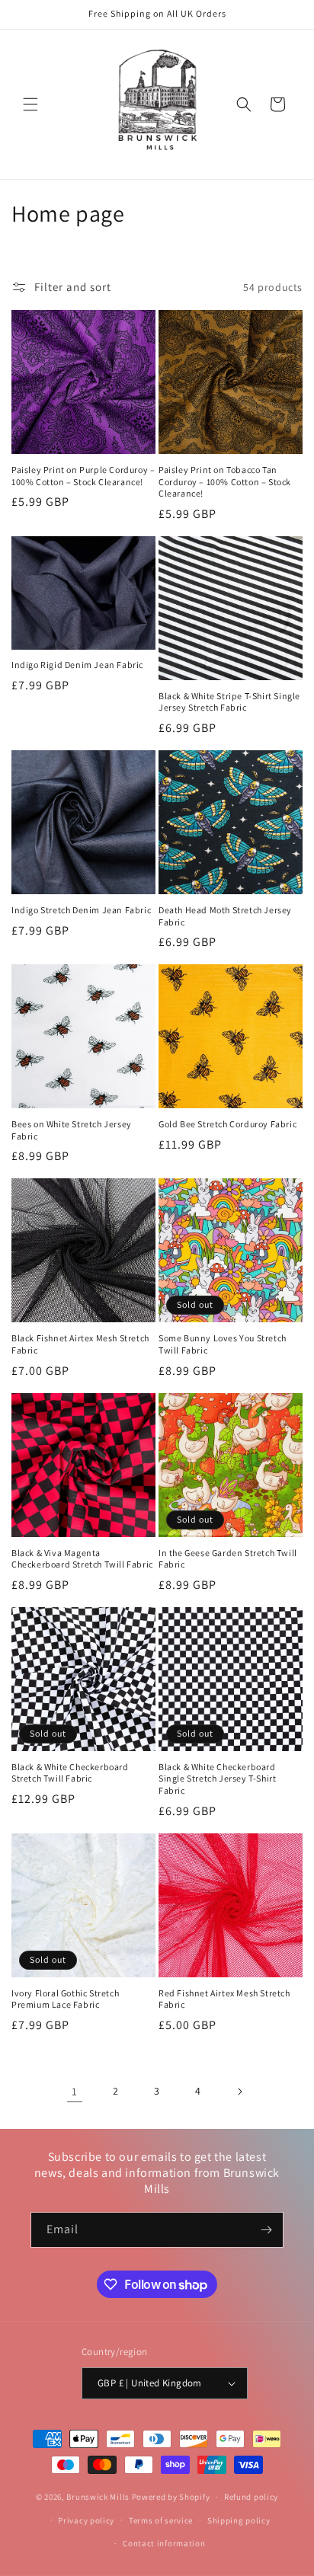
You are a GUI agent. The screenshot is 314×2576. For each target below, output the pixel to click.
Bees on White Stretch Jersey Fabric (72, 1130)
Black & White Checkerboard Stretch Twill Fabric (70, 1773)
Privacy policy (86, 2520)
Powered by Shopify (171, 2497)
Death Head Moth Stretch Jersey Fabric (225, 916)
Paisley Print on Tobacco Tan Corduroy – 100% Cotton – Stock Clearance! (225, 481)
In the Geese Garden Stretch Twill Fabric (228, 1559)
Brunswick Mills (98, 2497)
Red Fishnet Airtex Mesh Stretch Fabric (224, 1999)
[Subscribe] (266, 2230)
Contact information (164, 2543)
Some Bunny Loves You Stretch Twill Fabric (223, 1344)
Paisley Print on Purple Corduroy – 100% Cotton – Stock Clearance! (83, 476)
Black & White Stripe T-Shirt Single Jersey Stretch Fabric (229, 702)
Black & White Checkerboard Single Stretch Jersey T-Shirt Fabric (217, 1779)
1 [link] (75, 2091)
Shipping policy (239, 2520)
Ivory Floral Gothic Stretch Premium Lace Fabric (65, 1999)
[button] (30, 104)
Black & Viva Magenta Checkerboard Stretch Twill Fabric (82, 1559)
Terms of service (161, 2520)
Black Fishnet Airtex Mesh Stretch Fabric (80, 1344)
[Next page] (239, 2092)
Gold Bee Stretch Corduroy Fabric (227, 1124)
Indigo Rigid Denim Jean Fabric (77, 665)
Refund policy (251, 2497)
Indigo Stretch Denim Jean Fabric (81, 910)
